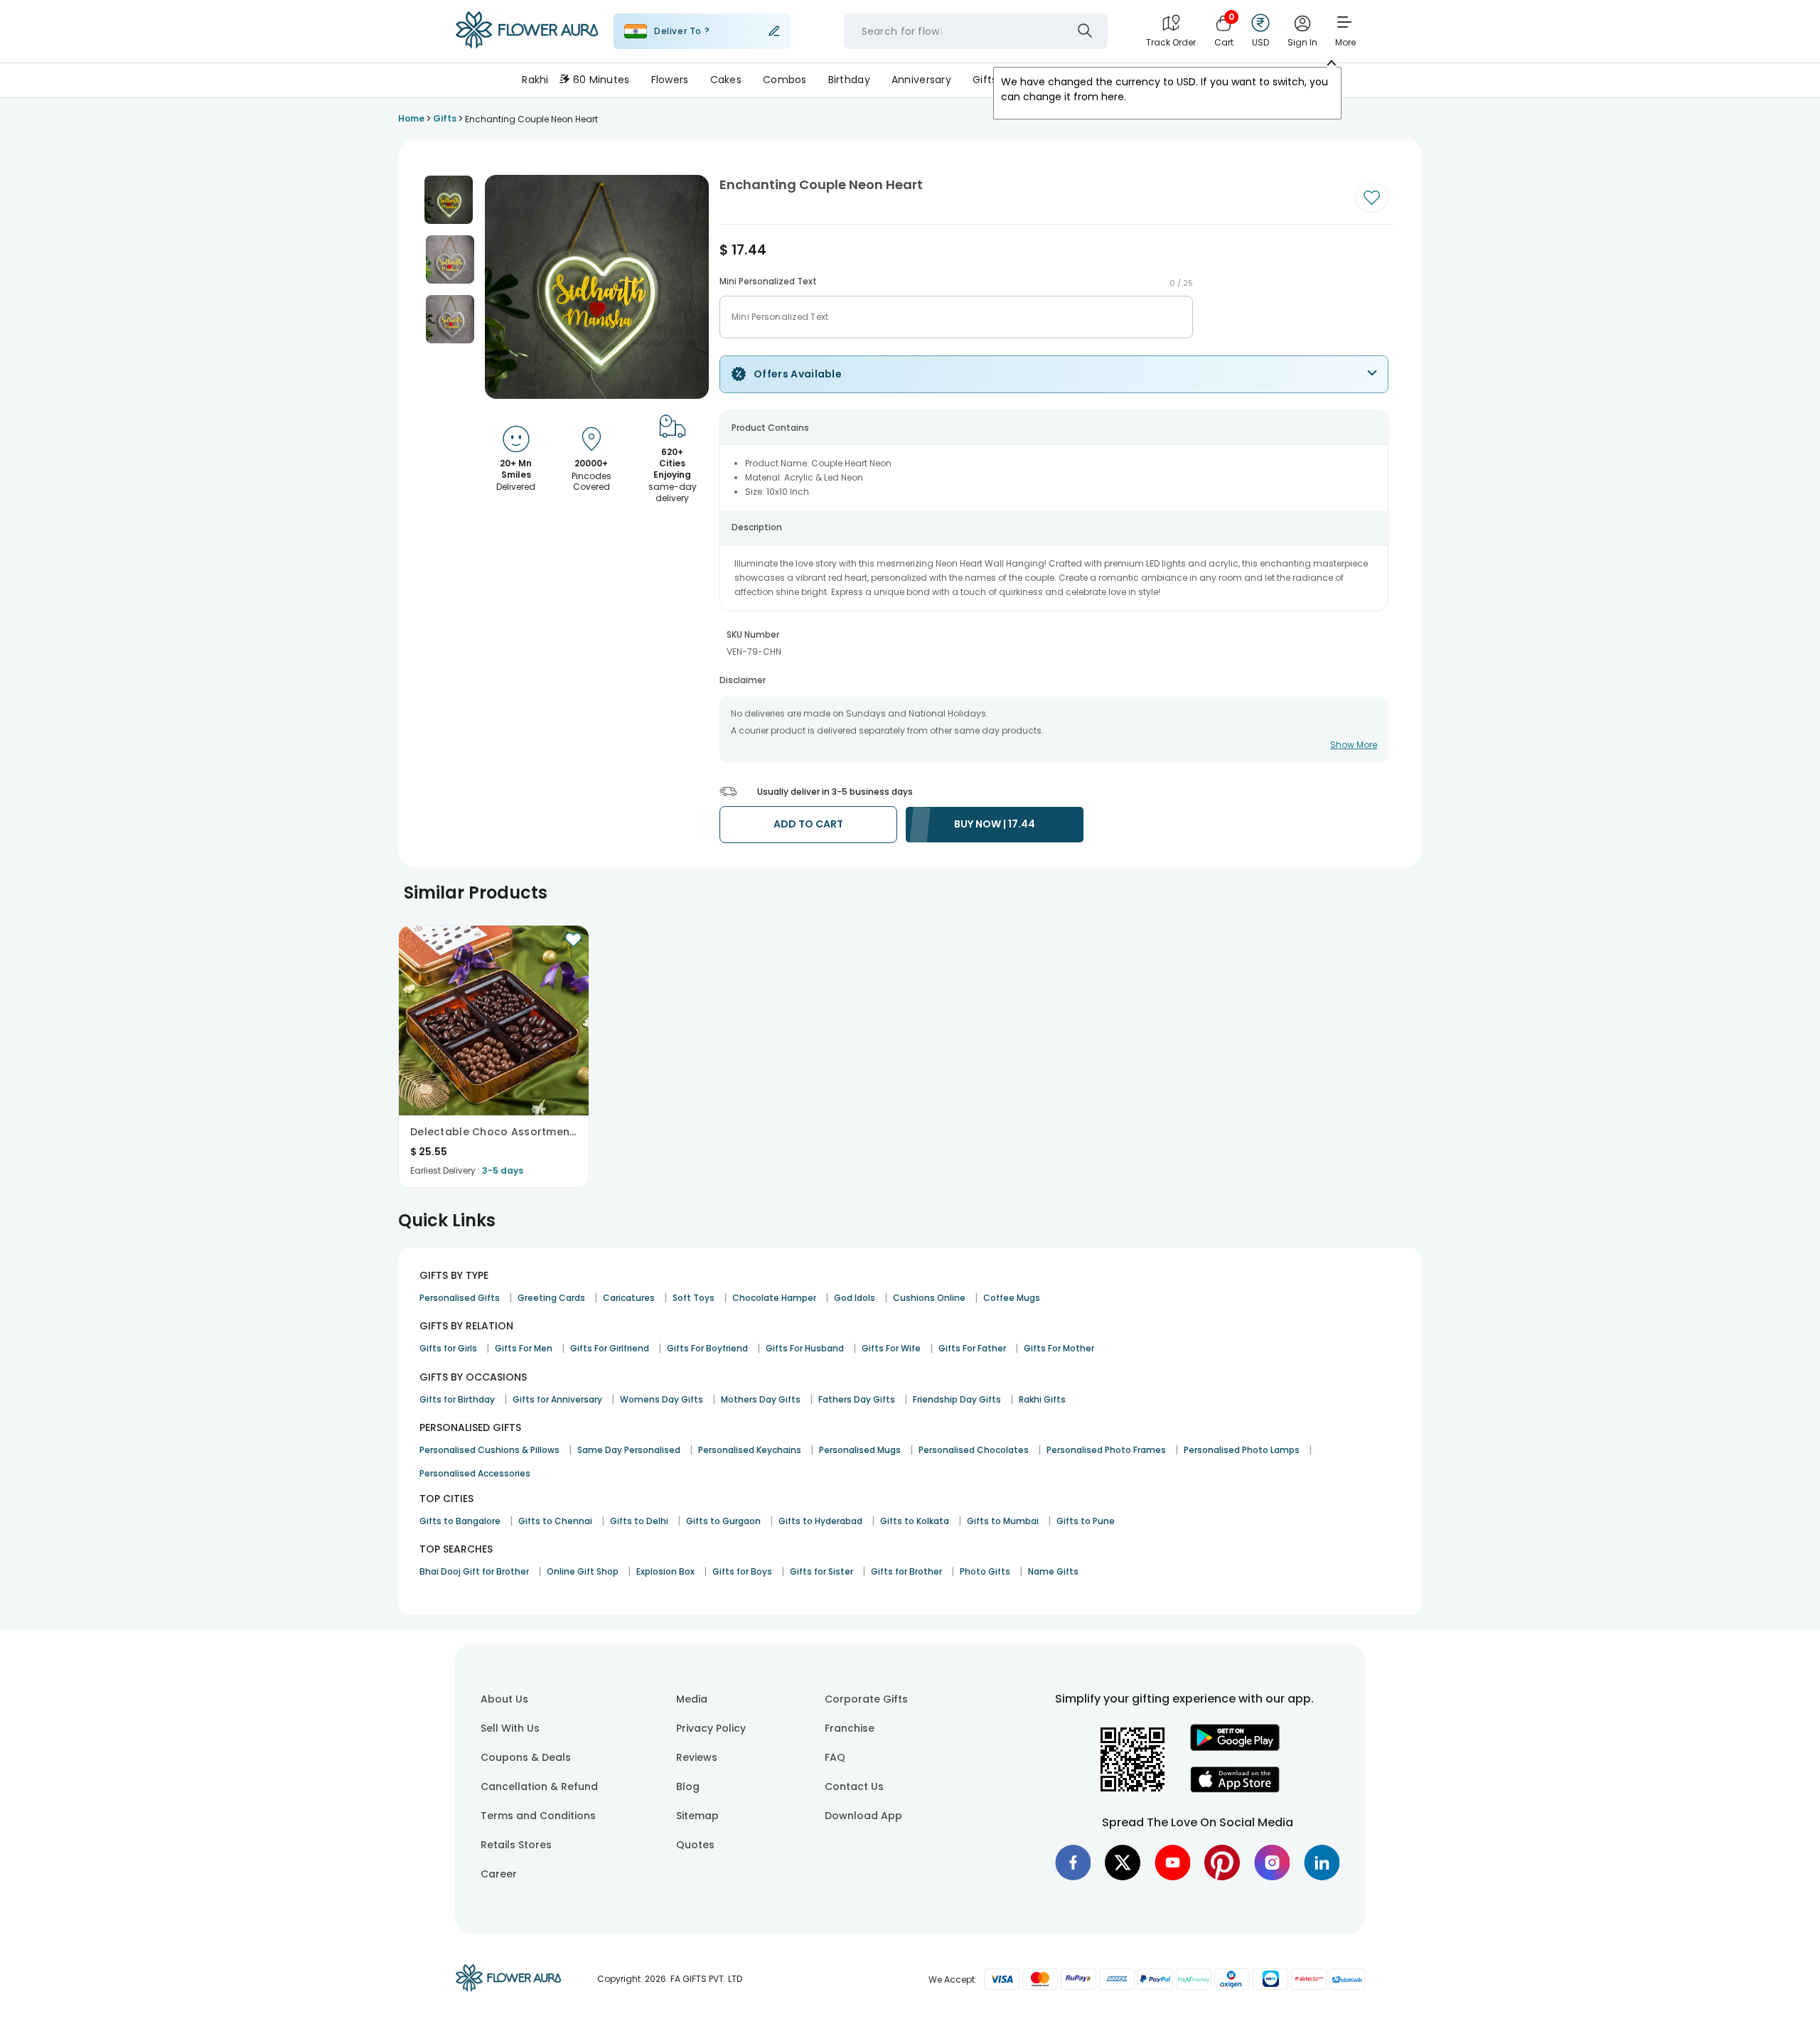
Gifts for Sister (821, 1571)
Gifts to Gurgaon (723, 1521)
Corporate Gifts (866, 1699)
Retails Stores (516, 1845)
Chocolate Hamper (774, 1298)
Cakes (726, 80)
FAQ (835, 1757)
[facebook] (1073, 1863)
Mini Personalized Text (768, 282)
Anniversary (921, 80)
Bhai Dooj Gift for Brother (474, 1571)
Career (499, 1874)
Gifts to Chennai (555, 1521)
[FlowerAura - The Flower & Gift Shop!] (527, 45)
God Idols (855, 1298)
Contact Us (854, 1786)
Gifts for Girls (448, 1348)
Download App (863, 1816)
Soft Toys (694, 1298)
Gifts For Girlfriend (610, 1348)
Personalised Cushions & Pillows (489, 1450)
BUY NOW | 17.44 (995, 824)
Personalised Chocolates (974, 1450)
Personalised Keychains (750, 1450)
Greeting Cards (551, 1298)
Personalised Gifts (460, 1298)
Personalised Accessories (475, 1473)
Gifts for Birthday (457, 1399)
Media (692, 1699)
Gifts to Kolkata (915, 1521)
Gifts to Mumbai (1003, 1521)
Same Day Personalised (629, 1450)
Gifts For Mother (1059, 1348)
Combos (785, 80)
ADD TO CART (808, 824)
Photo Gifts (985, 1571)
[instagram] (1272, 1863)
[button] (449, 200)
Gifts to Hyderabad (820, 1521)
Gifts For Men (524, 1348)
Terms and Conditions (538, 1816)
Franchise (850, 1728)
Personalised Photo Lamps (1242, 1450)
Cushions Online (929, 1298)
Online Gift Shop (583, 1571)
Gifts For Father (972, 1348)
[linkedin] (1322, 1863)
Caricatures (629, 1298)
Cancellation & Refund (539, 1786)
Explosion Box (665, 1571)
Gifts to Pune (1086, 1521)
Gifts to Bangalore (460, 1521)
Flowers (670, 80)
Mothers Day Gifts (761, 1399)
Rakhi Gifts (1042, 1399)
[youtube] (1172, 1863)
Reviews (697, 1757)
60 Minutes (601, 80)
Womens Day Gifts (662, 1399)
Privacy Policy (711, 1728)
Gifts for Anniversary (557, 1399)
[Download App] (1235, 1747)
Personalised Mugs (860, 1450)
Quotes (695, 1845)
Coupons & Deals (526, 1757)
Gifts (985, 80)
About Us (504, 1699)
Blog (688, 1786)
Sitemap (697, 1816)
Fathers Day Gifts (857, 1399)
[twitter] (1123, 1863)
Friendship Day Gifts (957, 1399)
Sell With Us (510, 1728)
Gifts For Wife (891, 1348)
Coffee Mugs (1012, 1298)
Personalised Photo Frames (1106, 1450)
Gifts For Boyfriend (707, 1348)
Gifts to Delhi (639, 1521)
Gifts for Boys (742, 1571)
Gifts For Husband (805, 1348)
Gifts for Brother (906, 1571)
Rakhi (535, 80)
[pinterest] (1222, 1863)
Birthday (849, 80)
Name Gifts (1053, 1571)
